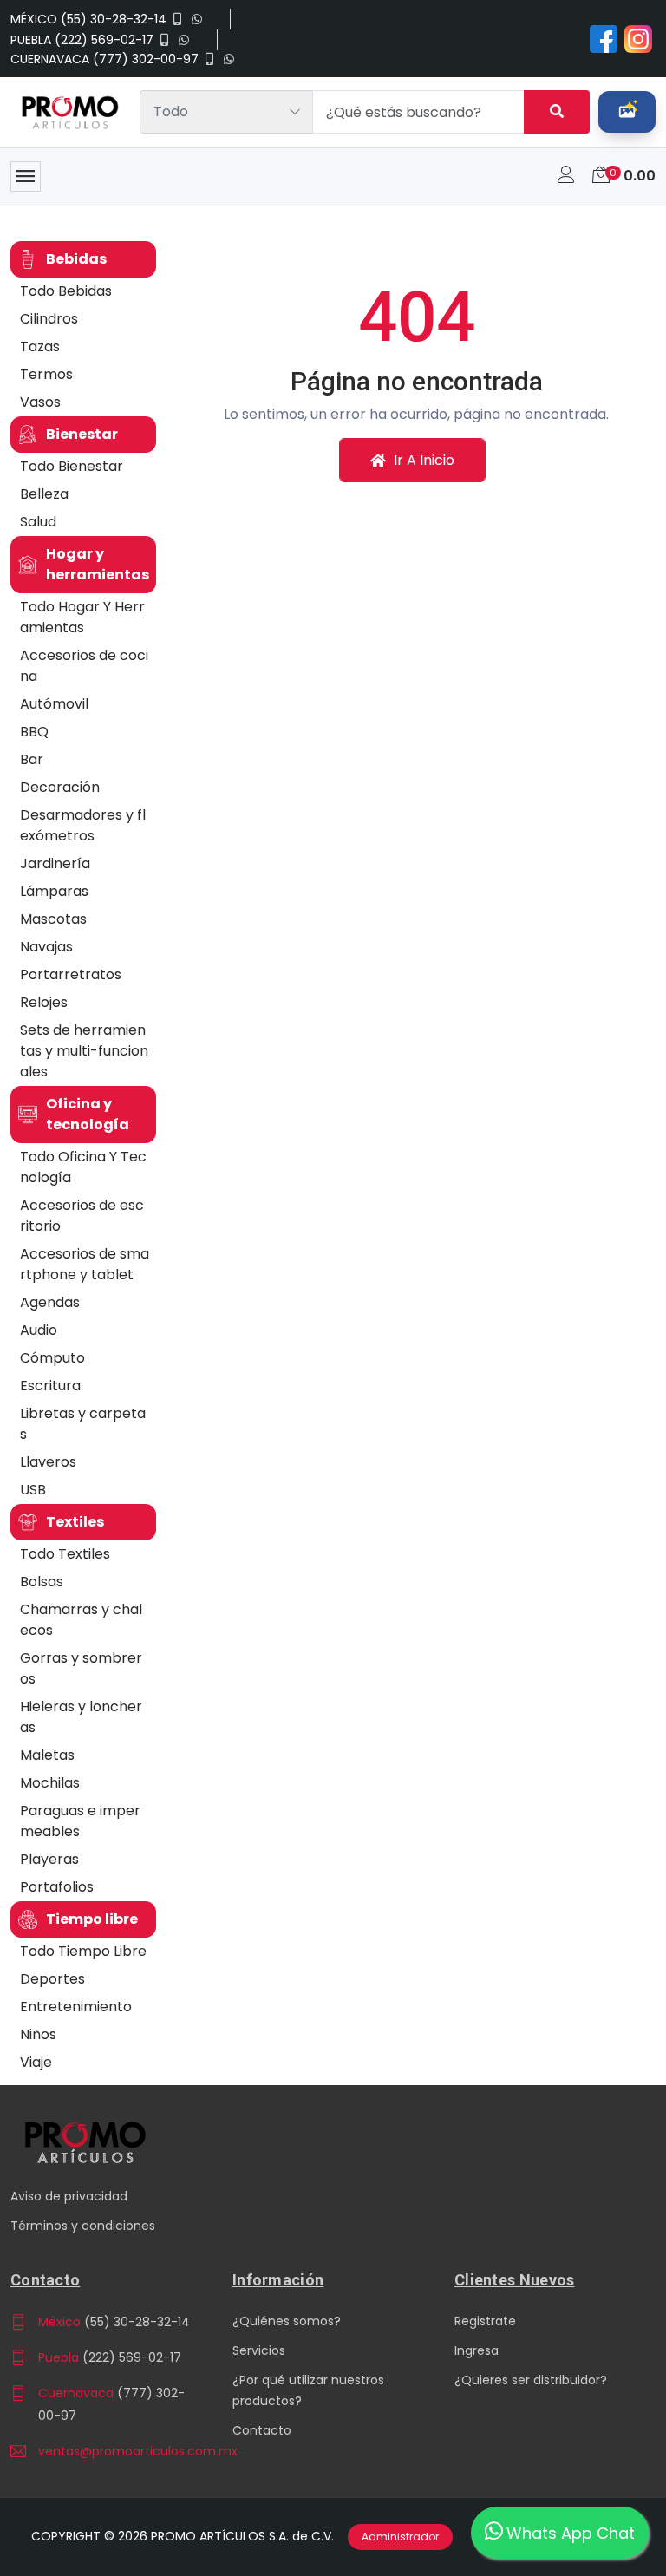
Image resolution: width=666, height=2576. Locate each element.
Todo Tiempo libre (83, 1951)
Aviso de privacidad (69, 2196)
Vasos (40, 402)
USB (33, 1490)
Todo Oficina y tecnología (83, 1167)
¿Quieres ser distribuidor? (531, 2380)
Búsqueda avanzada (627, 112)
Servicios (259, 2350)
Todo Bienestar (72, 466)
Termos (46, 374)
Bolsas (42, 1582)
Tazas (40, 347)
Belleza (44, 494)
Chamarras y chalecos (81, 1620)
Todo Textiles (65, 1554)
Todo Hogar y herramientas (82, 617)
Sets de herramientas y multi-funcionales (84, 1051)
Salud (38, 522)
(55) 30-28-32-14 (137, 2322)
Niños (38, 2034)
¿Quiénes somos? (287, 2321)
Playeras (49, 1859)
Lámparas (54, 891)
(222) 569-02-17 (132, 2357)
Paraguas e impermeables (80, 1821)
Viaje (36, 2062)
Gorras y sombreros (81, 1668)
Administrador (400, 2537)
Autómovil (54, 704)
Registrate (485, 2321)
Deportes (52, 1979)
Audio (39, 1330)
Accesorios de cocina (84, 666)
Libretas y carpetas (83, 1424)
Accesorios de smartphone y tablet (85, 1264)
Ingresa (477, 2350)
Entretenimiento (76, 2007)
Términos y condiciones (83, 2226)
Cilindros (49, 319)
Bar (32, 759)
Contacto (262, 2430)
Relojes (44, 1002)
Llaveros (48, 1462)
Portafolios (57, 1887)
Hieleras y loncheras (81, 1717)
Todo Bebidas (66, 291)
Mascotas (53, 919)
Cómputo (52, 1358)
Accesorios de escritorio (82, 1216)
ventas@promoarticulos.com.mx (117, 2451)
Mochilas (50, 1783)
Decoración (60, 787)
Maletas (47, 1755)
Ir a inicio (422, 460)
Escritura (50, 1386)
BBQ (34, 732)
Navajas (46, 947)
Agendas (50, 1302)
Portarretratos (71, 974)
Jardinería (55, 863)
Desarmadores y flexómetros (83, 825)
